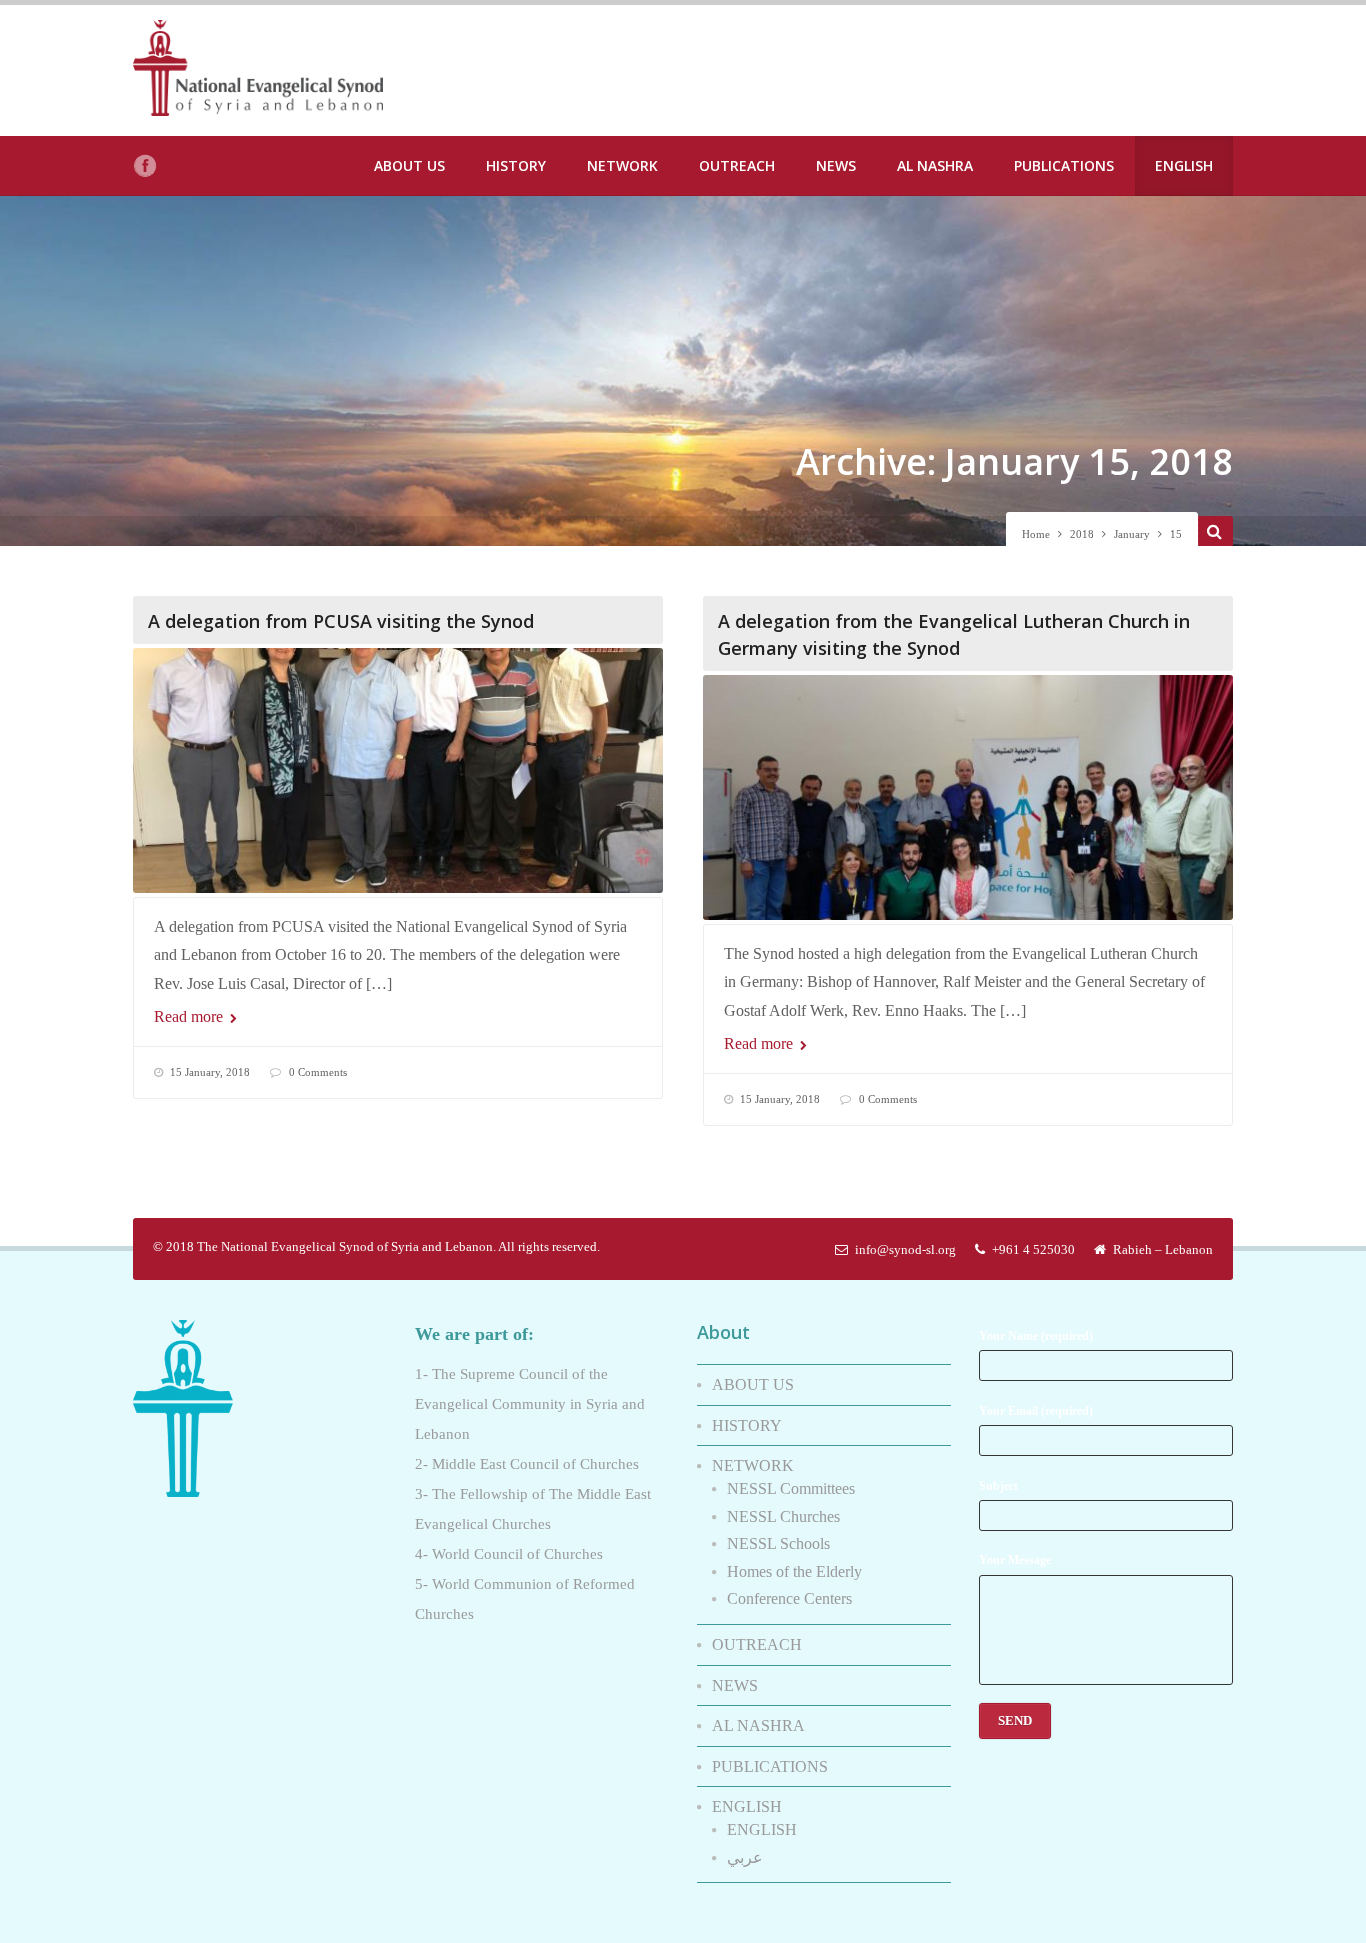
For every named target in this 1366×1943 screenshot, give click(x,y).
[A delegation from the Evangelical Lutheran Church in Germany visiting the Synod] (968, 797)
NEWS (836, 165)
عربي (745, 1857)
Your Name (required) (1036, 1336)
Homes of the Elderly (794, 1571)
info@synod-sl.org (905, 1249)
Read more (190, 1016)
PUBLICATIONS (1064, 165)
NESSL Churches (783, 1516)
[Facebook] (145, 166)
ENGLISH (1184, 165)
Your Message (1015, 1560)
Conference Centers (789, 1598)
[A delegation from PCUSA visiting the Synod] (398, 770)
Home (1036, 534)
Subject (998, 1486)
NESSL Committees (791, 1488)
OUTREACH (737, 165)
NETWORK (622, 165)
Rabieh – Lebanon (1163, 1249)
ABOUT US (409, 165)
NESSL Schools (778, 1543)
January (1132, 534)
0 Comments (318, 1072)
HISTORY (516, 165)
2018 (1082, 534)
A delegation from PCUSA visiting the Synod (341, 621)
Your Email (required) (1036, 1411)
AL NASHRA (935, 165)
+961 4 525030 (1033, 1249)
